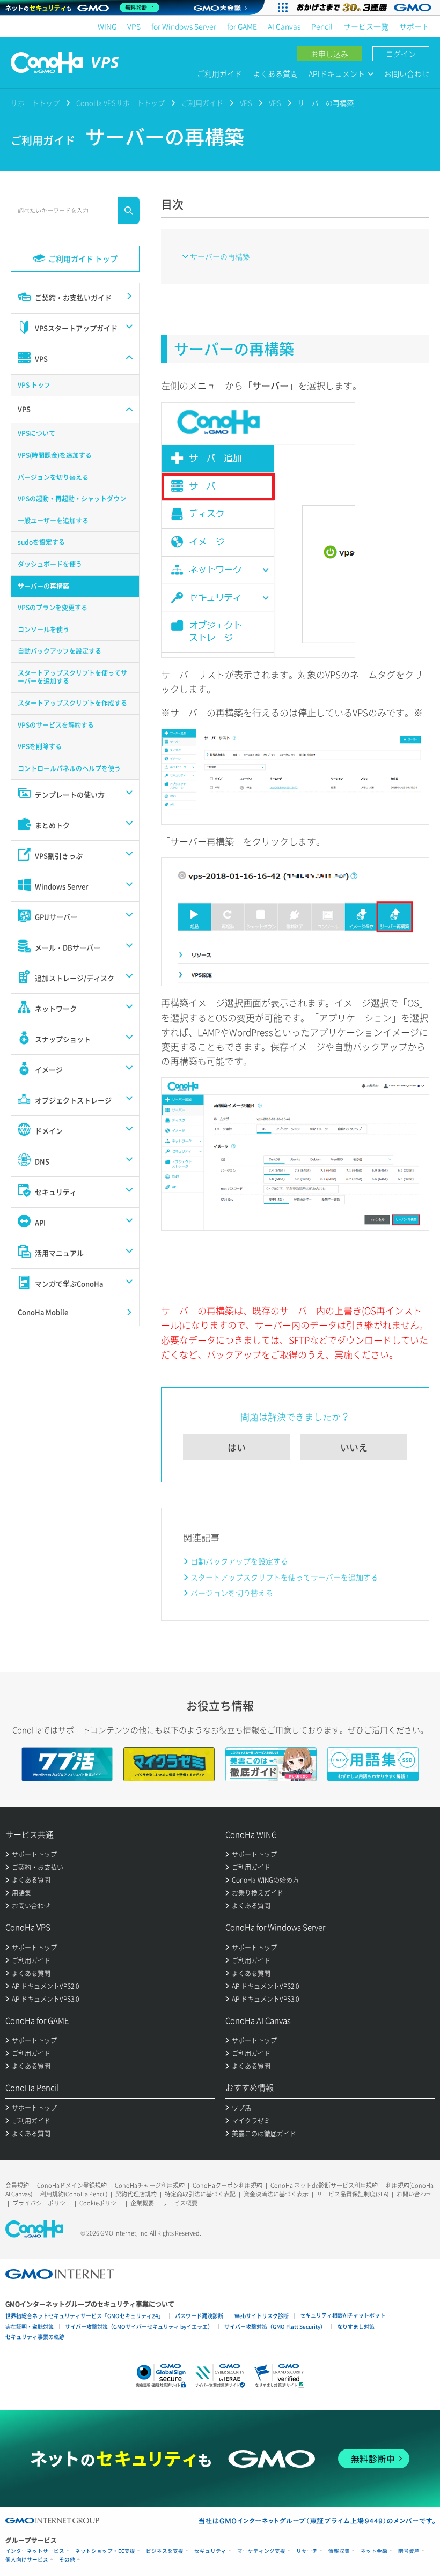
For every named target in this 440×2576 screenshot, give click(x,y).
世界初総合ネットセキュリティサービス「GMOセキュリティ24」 (85, 2316)
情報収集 (339, 2551)
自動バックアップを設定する (239, 1561)
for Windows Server (184, 26)
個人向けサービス (27, 2560)
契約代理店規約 (136, 2194)
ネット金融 (374, 2551)
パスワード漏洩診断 (199, 2316)
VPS (134, 26)
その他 (67, 2560)
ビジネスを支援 (165, 2551)
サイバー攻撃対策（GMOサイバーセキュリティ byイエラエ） (139, 2326)
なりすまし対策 (356, 2326)
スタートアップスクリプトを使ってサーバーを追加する (284, 1577)
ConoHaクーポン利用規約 (228, 2185)
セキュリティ (210, 2551)
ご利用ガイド (219, 73)
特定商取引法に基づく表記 (200, 2194)
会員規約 (17, 2185)
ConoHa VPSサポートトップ (120, 103)
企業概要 (142, 2203)
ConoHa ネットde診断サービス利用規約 (324, 2185)
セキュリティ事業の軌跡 (35, 2337)
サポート (414, 26)
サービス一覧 (366, 26)
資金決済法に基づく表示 (276, 2194)
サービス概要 (180, 2203)
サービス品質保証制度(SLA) (353, 2194)
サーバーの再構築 (220, 256)
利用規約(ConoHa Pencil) (74, 2194)
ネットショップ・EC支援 (105, 2551)
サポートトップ (35, 103)
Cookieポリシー (101, 2203)
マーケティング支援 (261, 2551)
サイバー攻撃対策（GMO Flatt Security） (275, 2326)
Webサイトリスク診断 (262, 2316)
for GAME (242, 26)
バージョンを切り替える (232, 1593)
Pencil (322, 26)
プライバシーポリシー (42, 2203)
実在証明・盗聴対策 (30, 2326)
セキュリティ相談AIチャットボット (343, 2315)
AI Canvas (284, 26)
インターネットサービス (35, 2551)
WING (107, 26)
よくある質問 (275, 73)
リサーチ (307, 2551)
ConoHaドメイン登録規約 (72, 2185)
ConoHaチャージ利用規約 (150, 2185)
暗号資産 (409, 2551)
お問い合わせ (407, 73)
